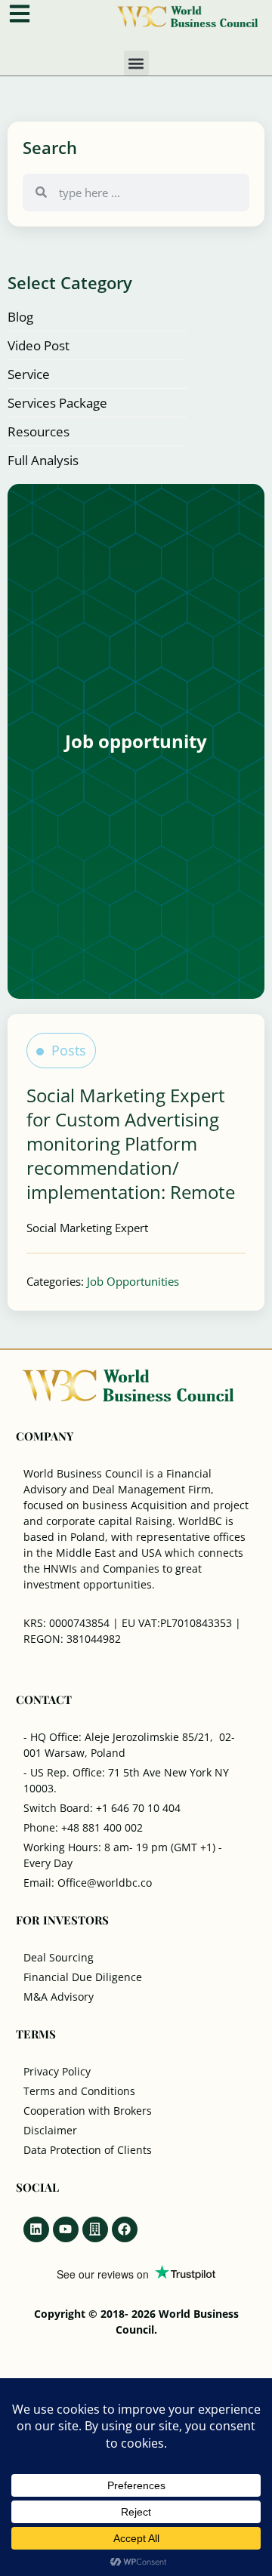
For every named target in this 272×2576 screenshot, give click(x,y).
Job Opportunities (133, 1281)
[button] (136, 63)
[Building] (95, 2229)
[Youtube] (66, 2229)
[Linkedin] (36, 2229)
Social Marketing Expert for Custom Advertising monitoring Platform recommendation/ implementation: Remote (131, 1143)
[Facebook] (125, 2229)
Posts (69, 1050)
